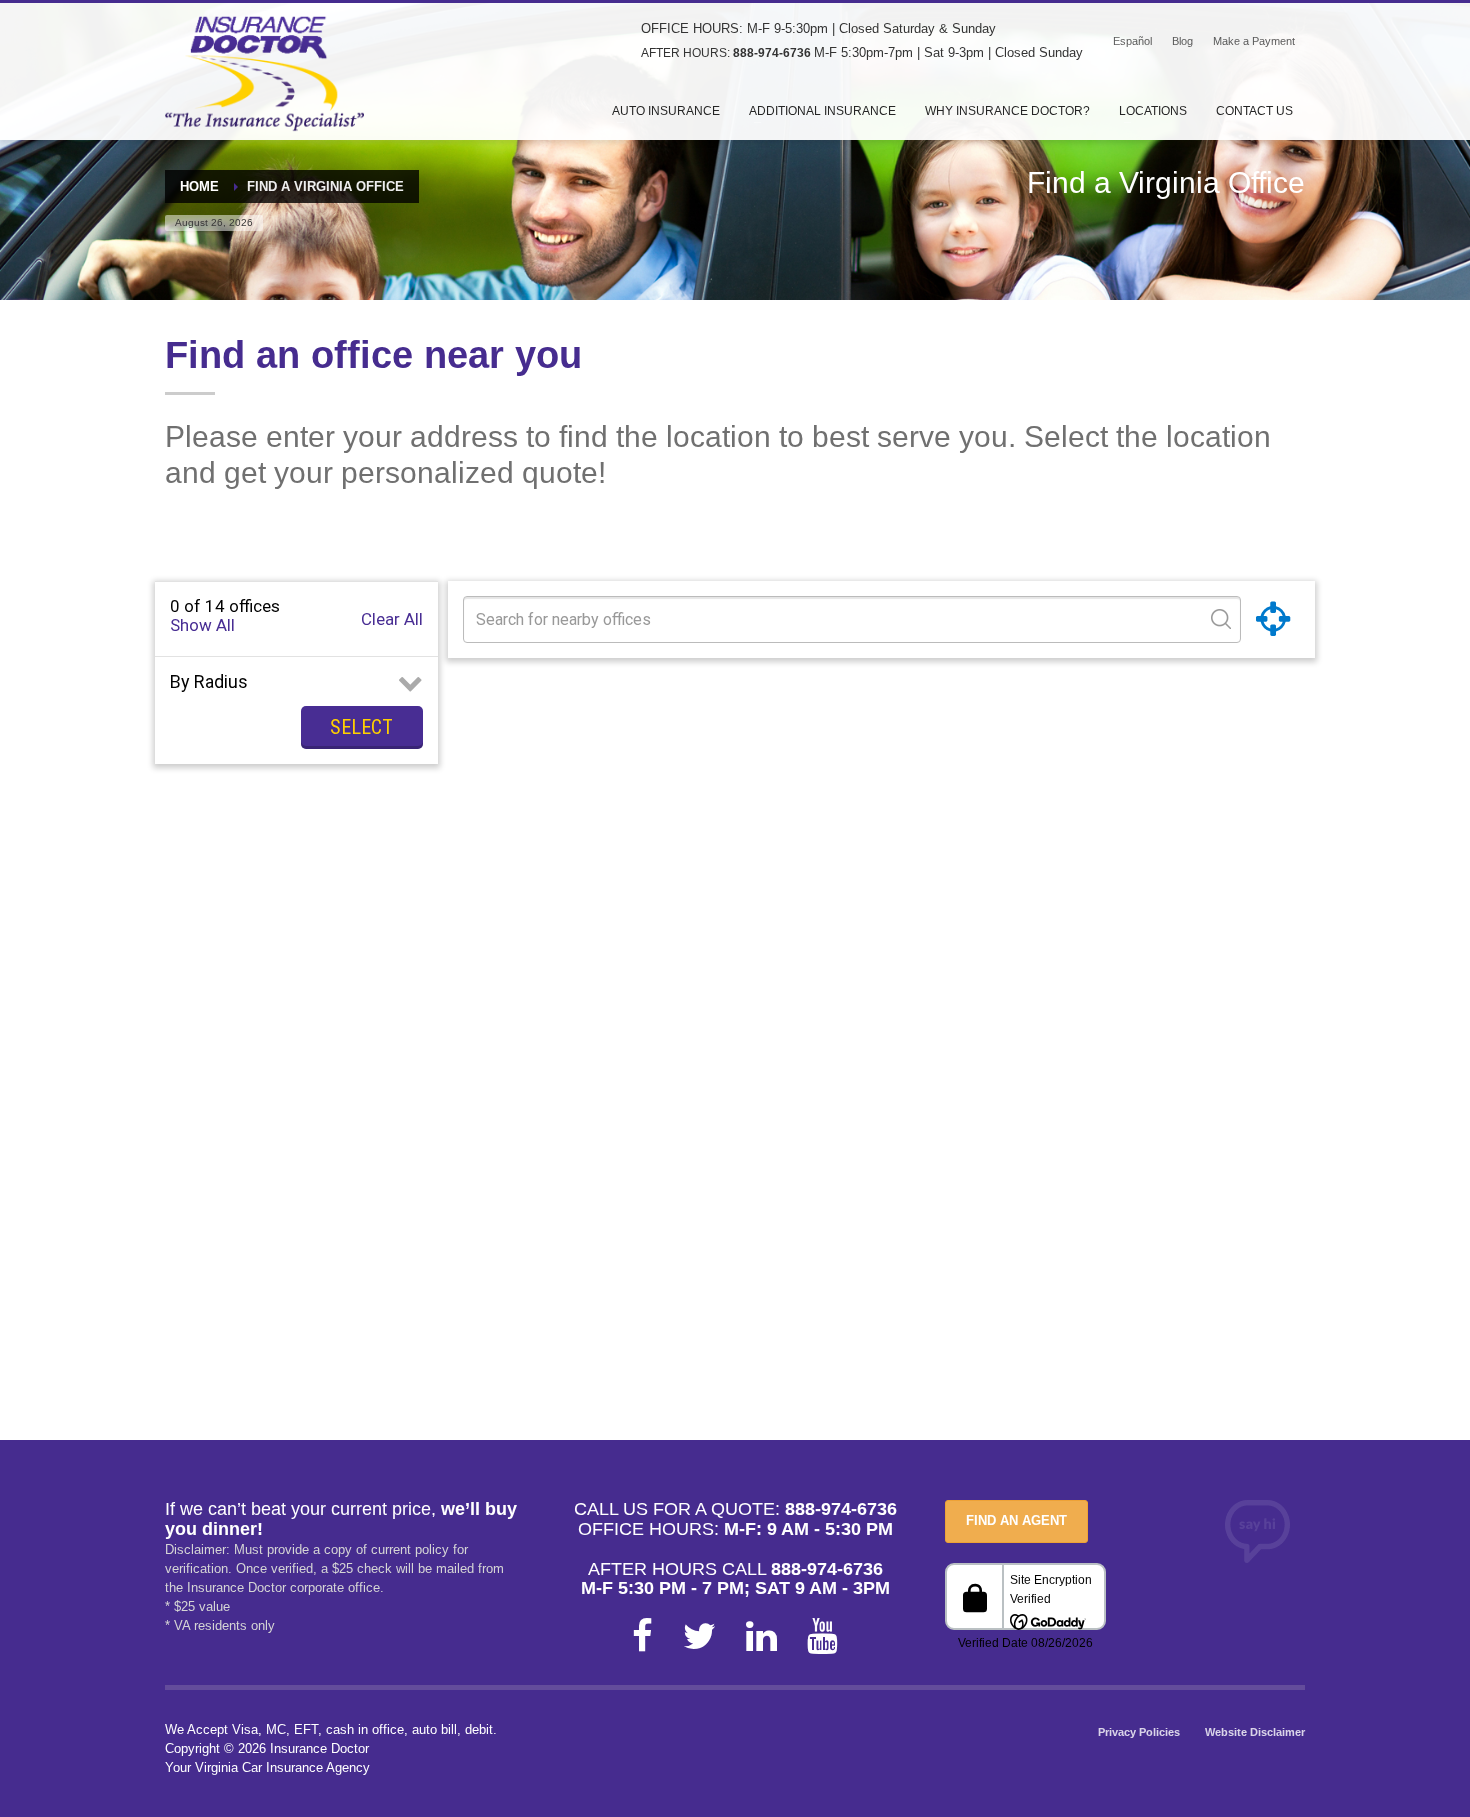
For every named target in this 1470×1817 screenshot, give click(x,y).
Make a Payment (1254, 41)
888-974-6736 (772, 53)
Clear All (392, 619)
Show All (202, 625)
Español (1132, 41)
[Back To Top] (1360, 1767)
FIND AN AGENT (1016, 1520)
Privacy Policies (1139, 1732)
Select (361, 727)
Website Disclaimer (1255, 1732)
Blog (1182, 41)
